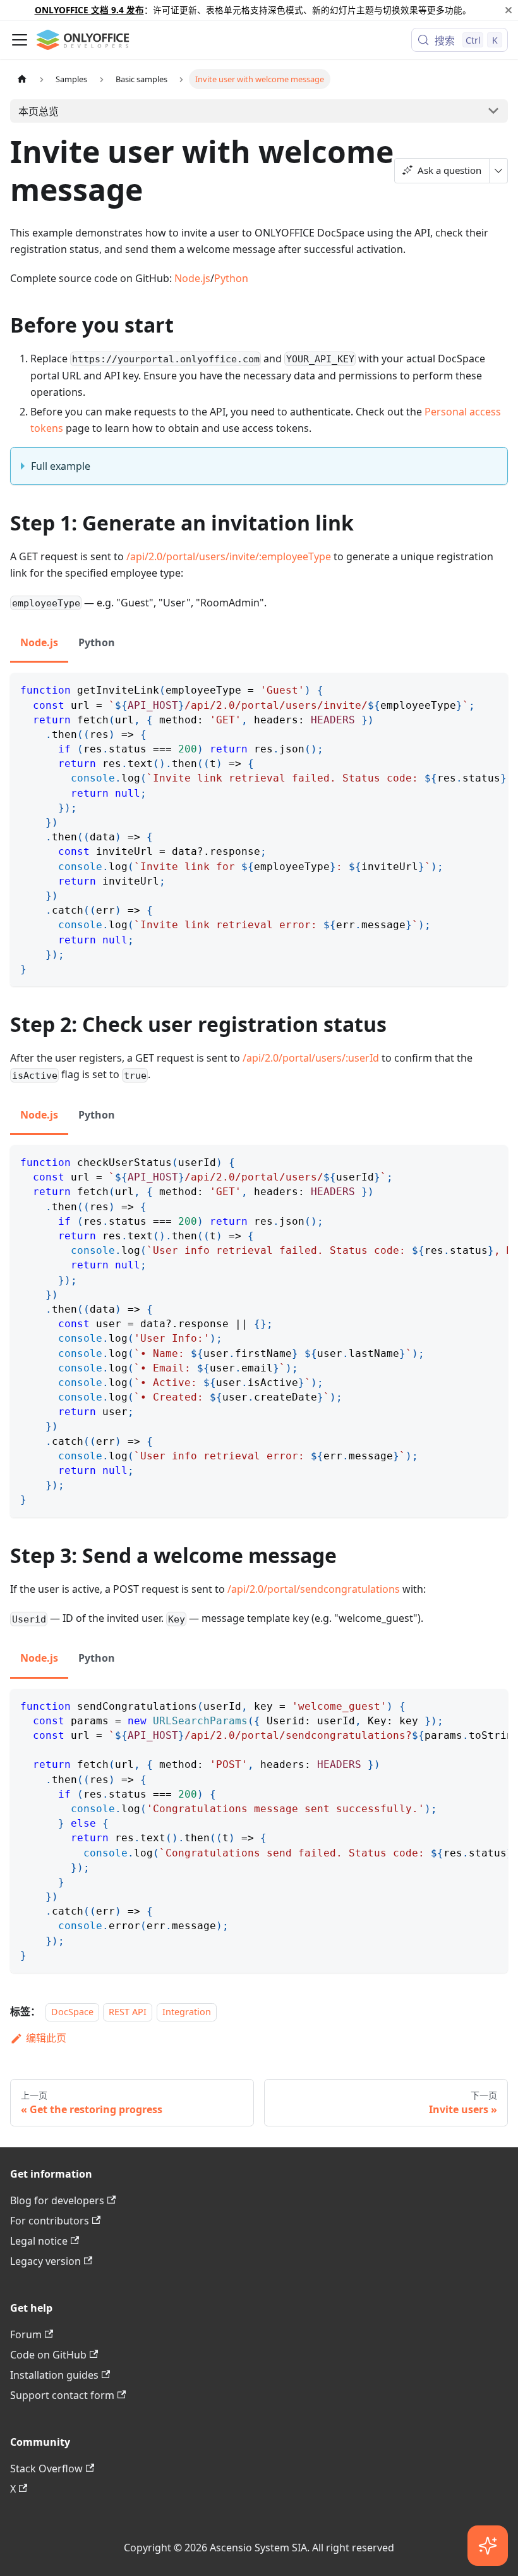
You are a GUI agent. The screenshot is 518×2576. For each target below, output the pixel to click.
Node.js (192, 278)
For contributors (50, 2221)
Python (231, 278)
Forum (26, 2334)
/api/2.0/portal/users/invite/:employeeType (229, 556)
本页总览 (39, 111)
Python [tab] (97, 642)
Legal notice (39, 2241)
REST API (128, 2012)
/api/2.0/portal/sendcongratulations (314, 1589)
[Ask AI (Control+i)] (488, 2546)
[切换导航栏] (20, 40)
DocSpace (72, 2012)
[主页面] (22, 79)
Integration (187, 2012)
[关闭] (509, 10)
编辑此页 (46, 2038)
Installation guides (54, 2375)
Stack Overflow (46, 2469)
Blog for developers (57, 2200)
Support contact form (62, 2395)
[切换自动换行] (469, 689)
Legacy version (45, 2261)
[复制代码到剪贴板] (492, 689)
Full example (61, 466)
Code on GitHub (48, 2355)
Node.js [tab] (39, 642)
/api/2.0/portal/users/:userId (311, 1058)
